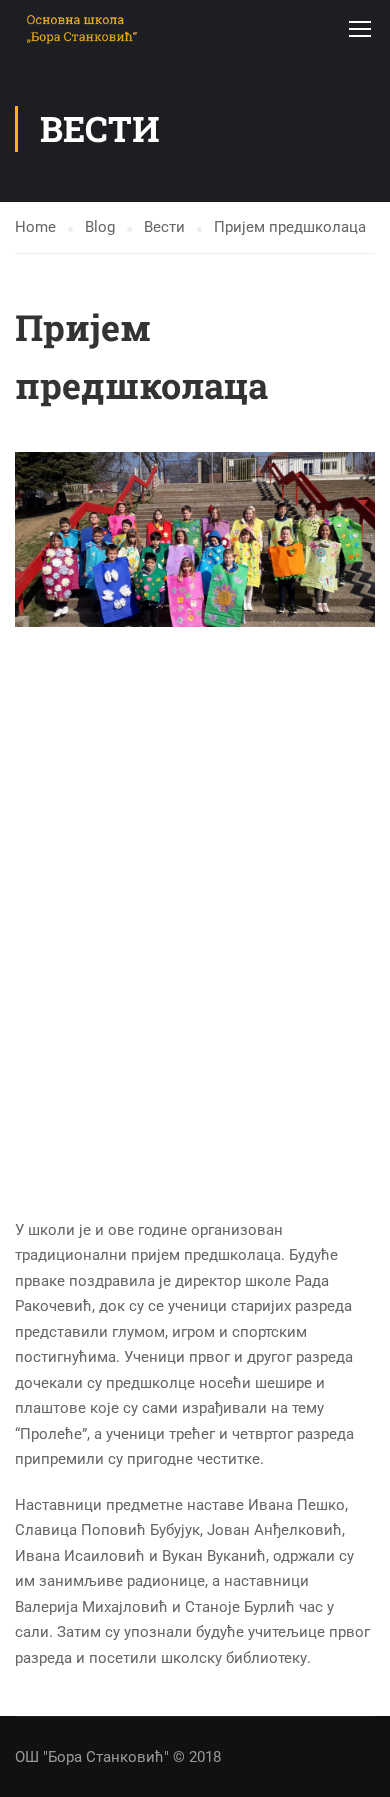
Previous (30, 540)
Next (359, 540)
